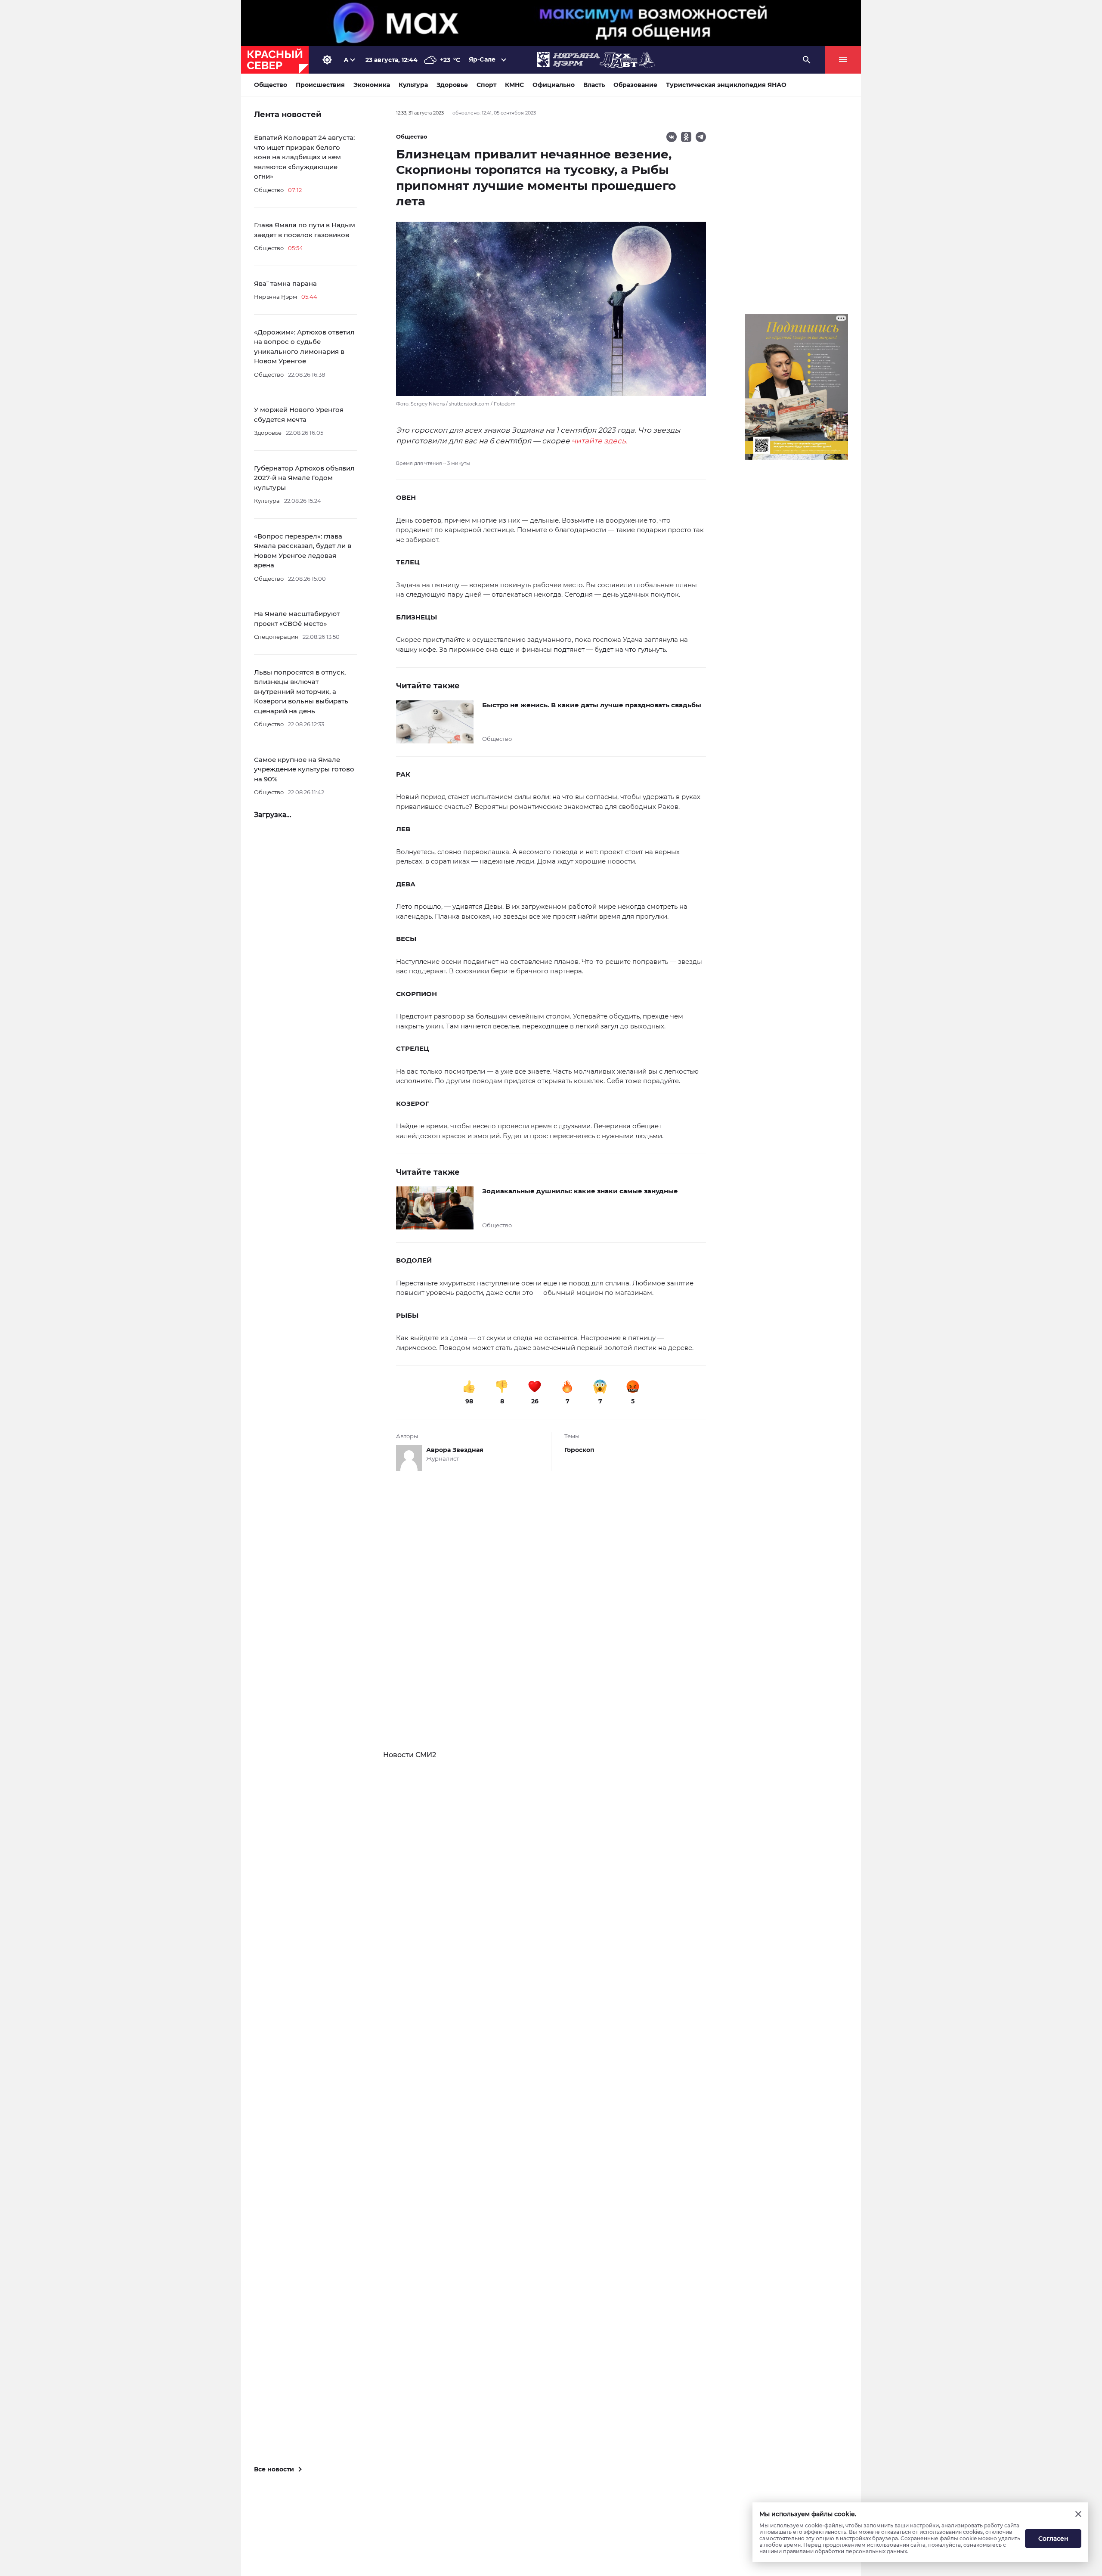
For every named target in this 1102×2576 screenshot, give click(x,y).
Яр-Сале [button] (482, 59)
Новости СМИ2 (410, 1755)
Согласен (1053, 2539)
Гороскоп (579, 1450)
